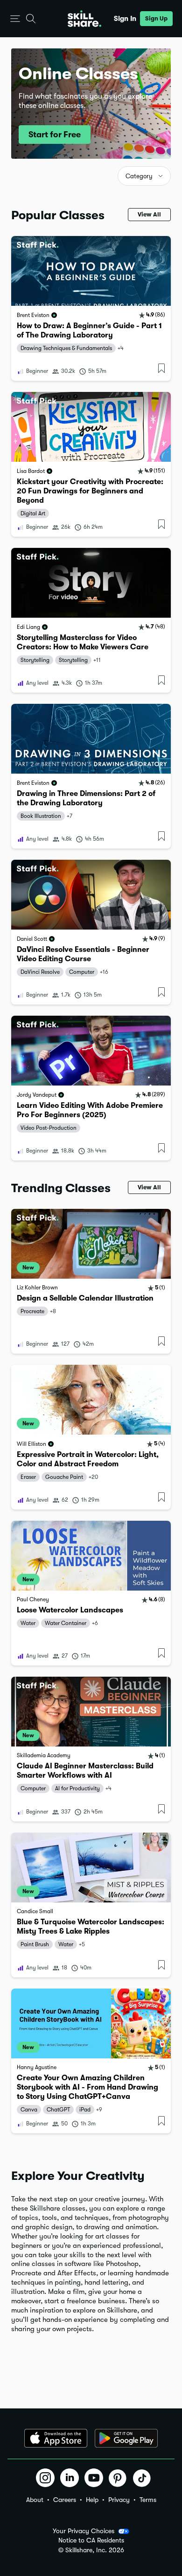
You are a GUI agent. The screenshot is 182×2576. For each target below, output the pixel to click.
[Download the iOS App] (56, 2438)
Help (92, 2500)
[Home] (84, 19)
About (35, 2500)
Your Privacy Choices (84, 2531)
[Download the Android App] (126, 2438)
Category (139, 176)
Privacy (119, 2500)
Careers (65, 2500)
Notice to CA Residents (91, 2540)
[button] (15, 19)
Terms (148, 2500)
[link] (91, 308)
